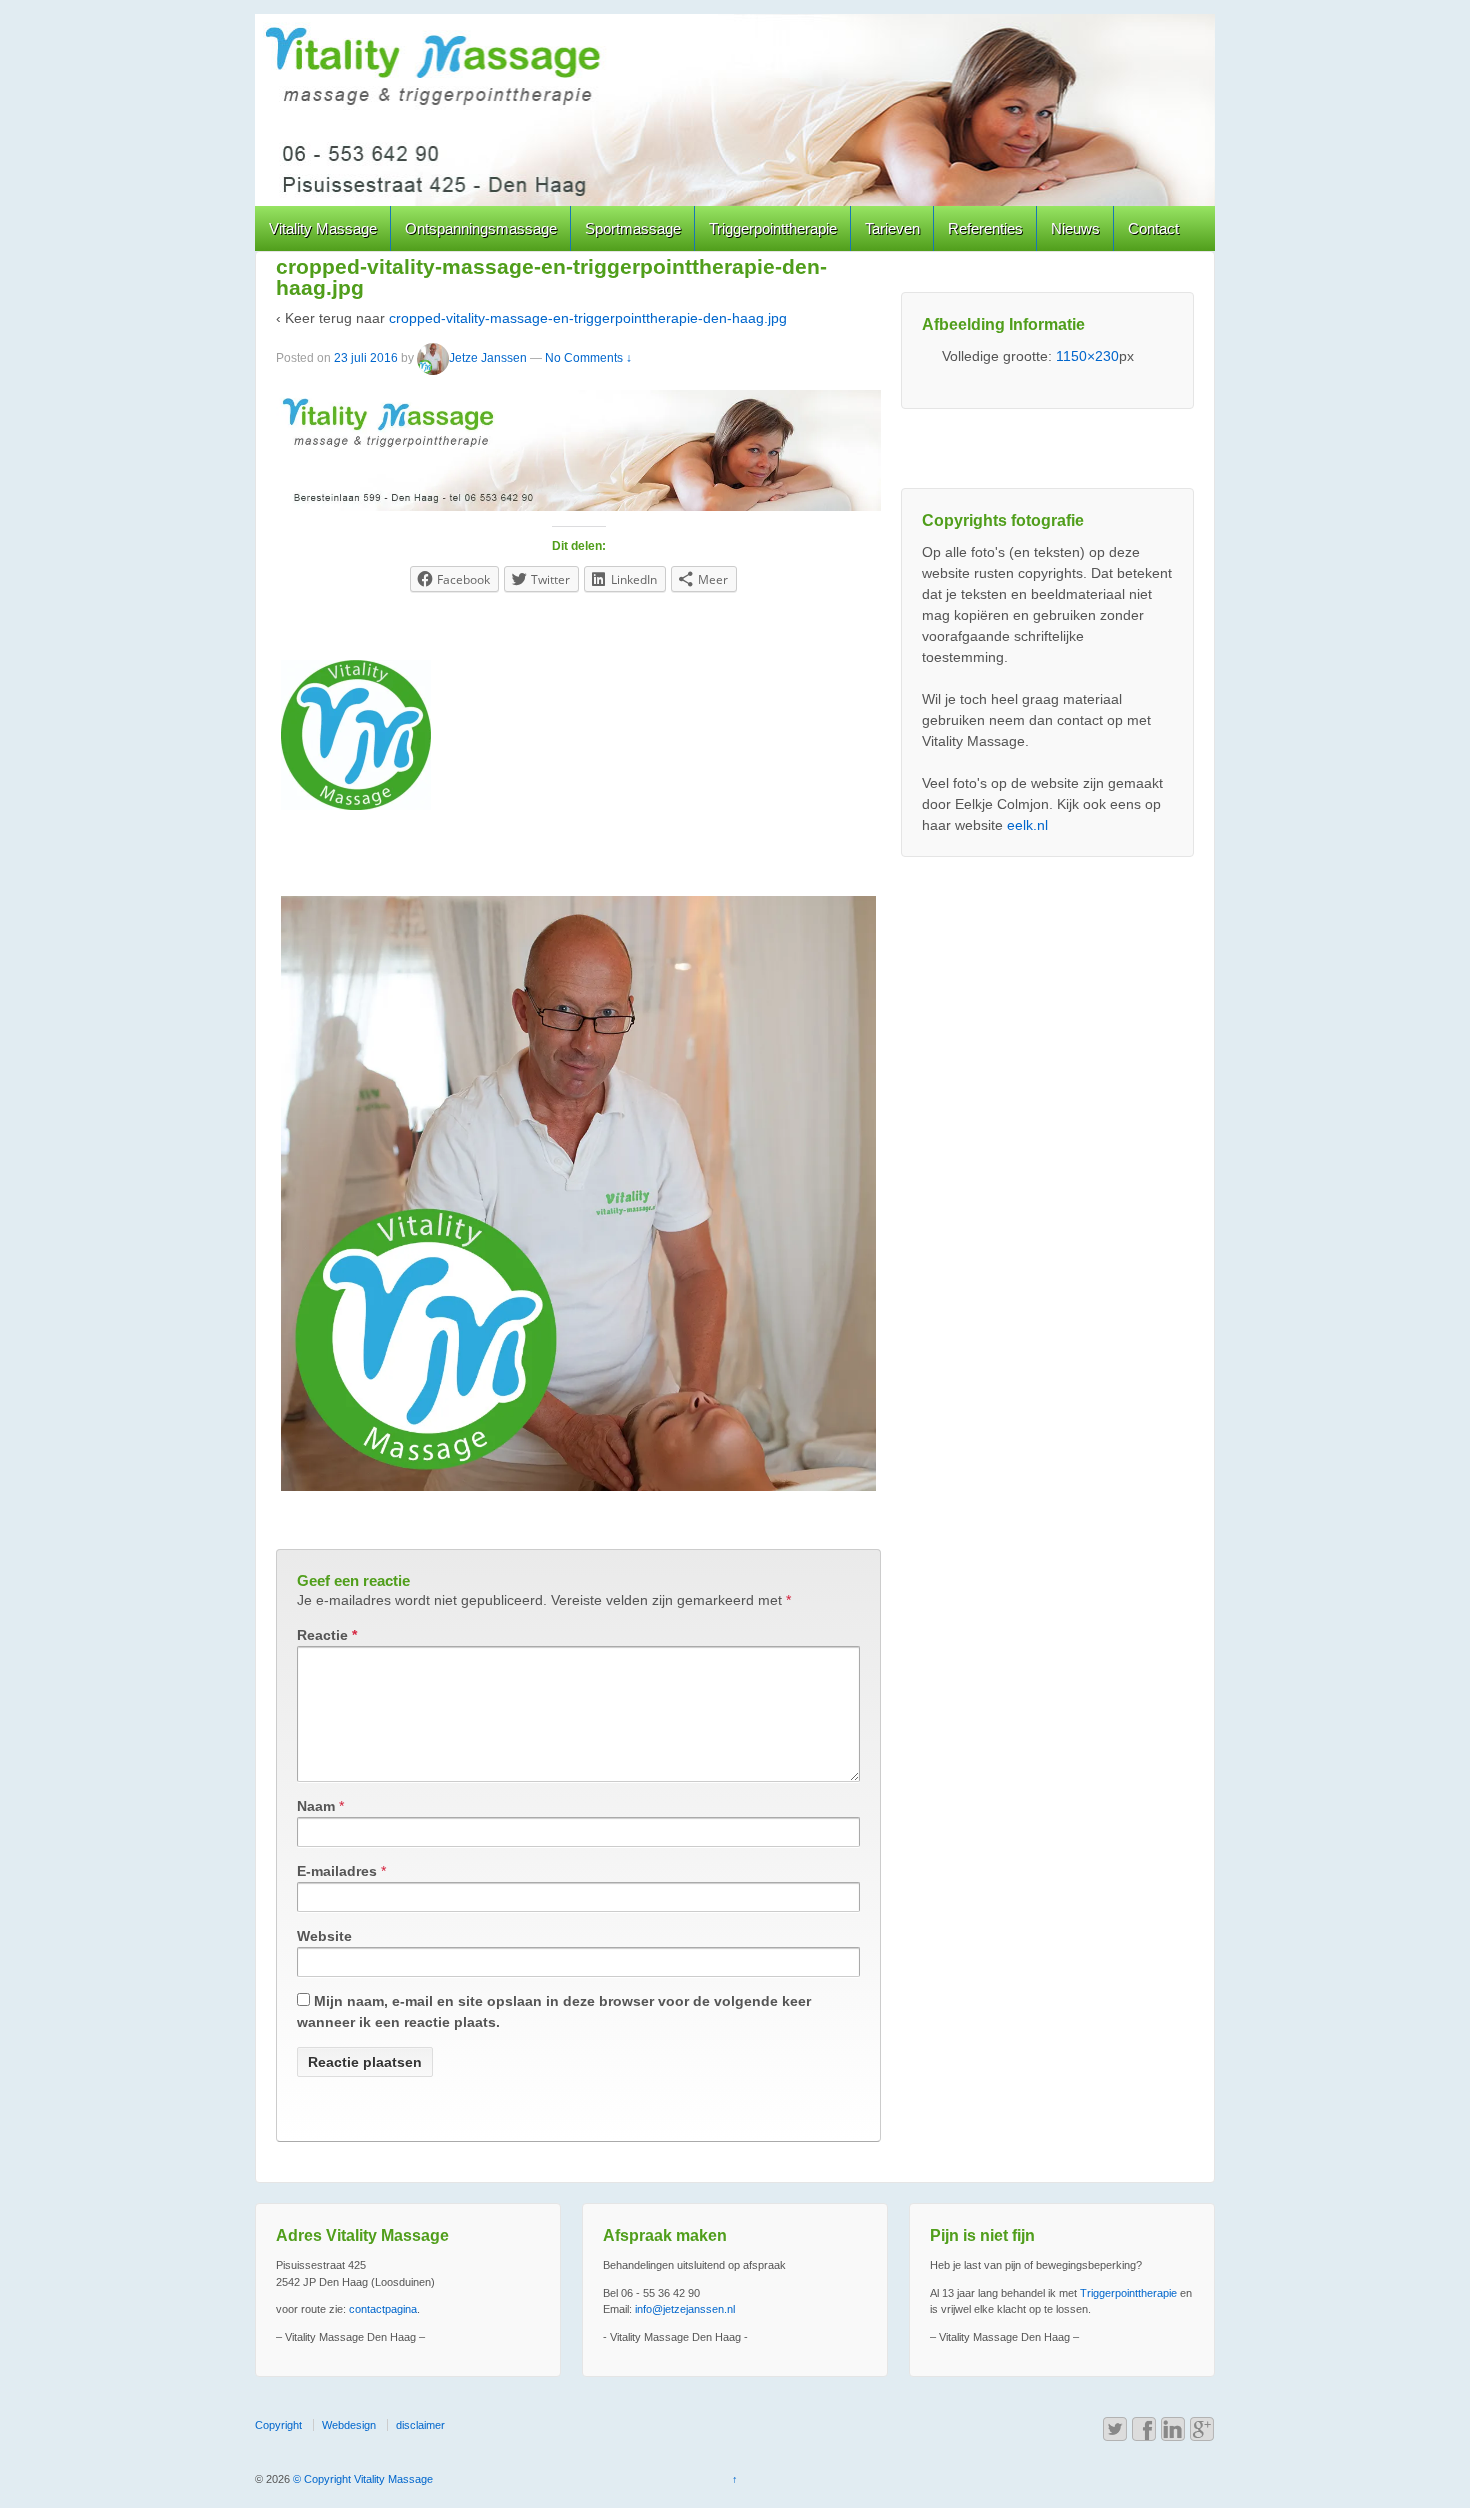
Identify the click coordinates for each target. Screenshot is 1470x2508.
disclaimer (420, 2425)
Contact (1153, 228)
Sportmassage (633, 228)
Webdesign (349, 2425)
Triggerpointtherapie (773, 228)
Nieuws (1075, 228)
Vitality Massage (323, 228)
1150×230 (1087, 356)
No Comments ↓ (588, 358)
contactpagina (383, 2309)
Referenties (985, 228)
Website (324, 1936)
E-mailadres (337, 1871)
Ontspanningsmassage (481, 228)
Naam (316, 1806)
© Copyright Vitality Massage (361, 2479)
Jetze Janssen (488, 358)
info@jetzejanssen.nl (685, 2309)
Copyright (278, 2425)
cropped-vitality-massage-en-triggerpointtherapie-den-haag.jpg (588, 318)
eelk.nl (1027, 825)
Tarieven (892, 228)
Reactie (327, 1635)
